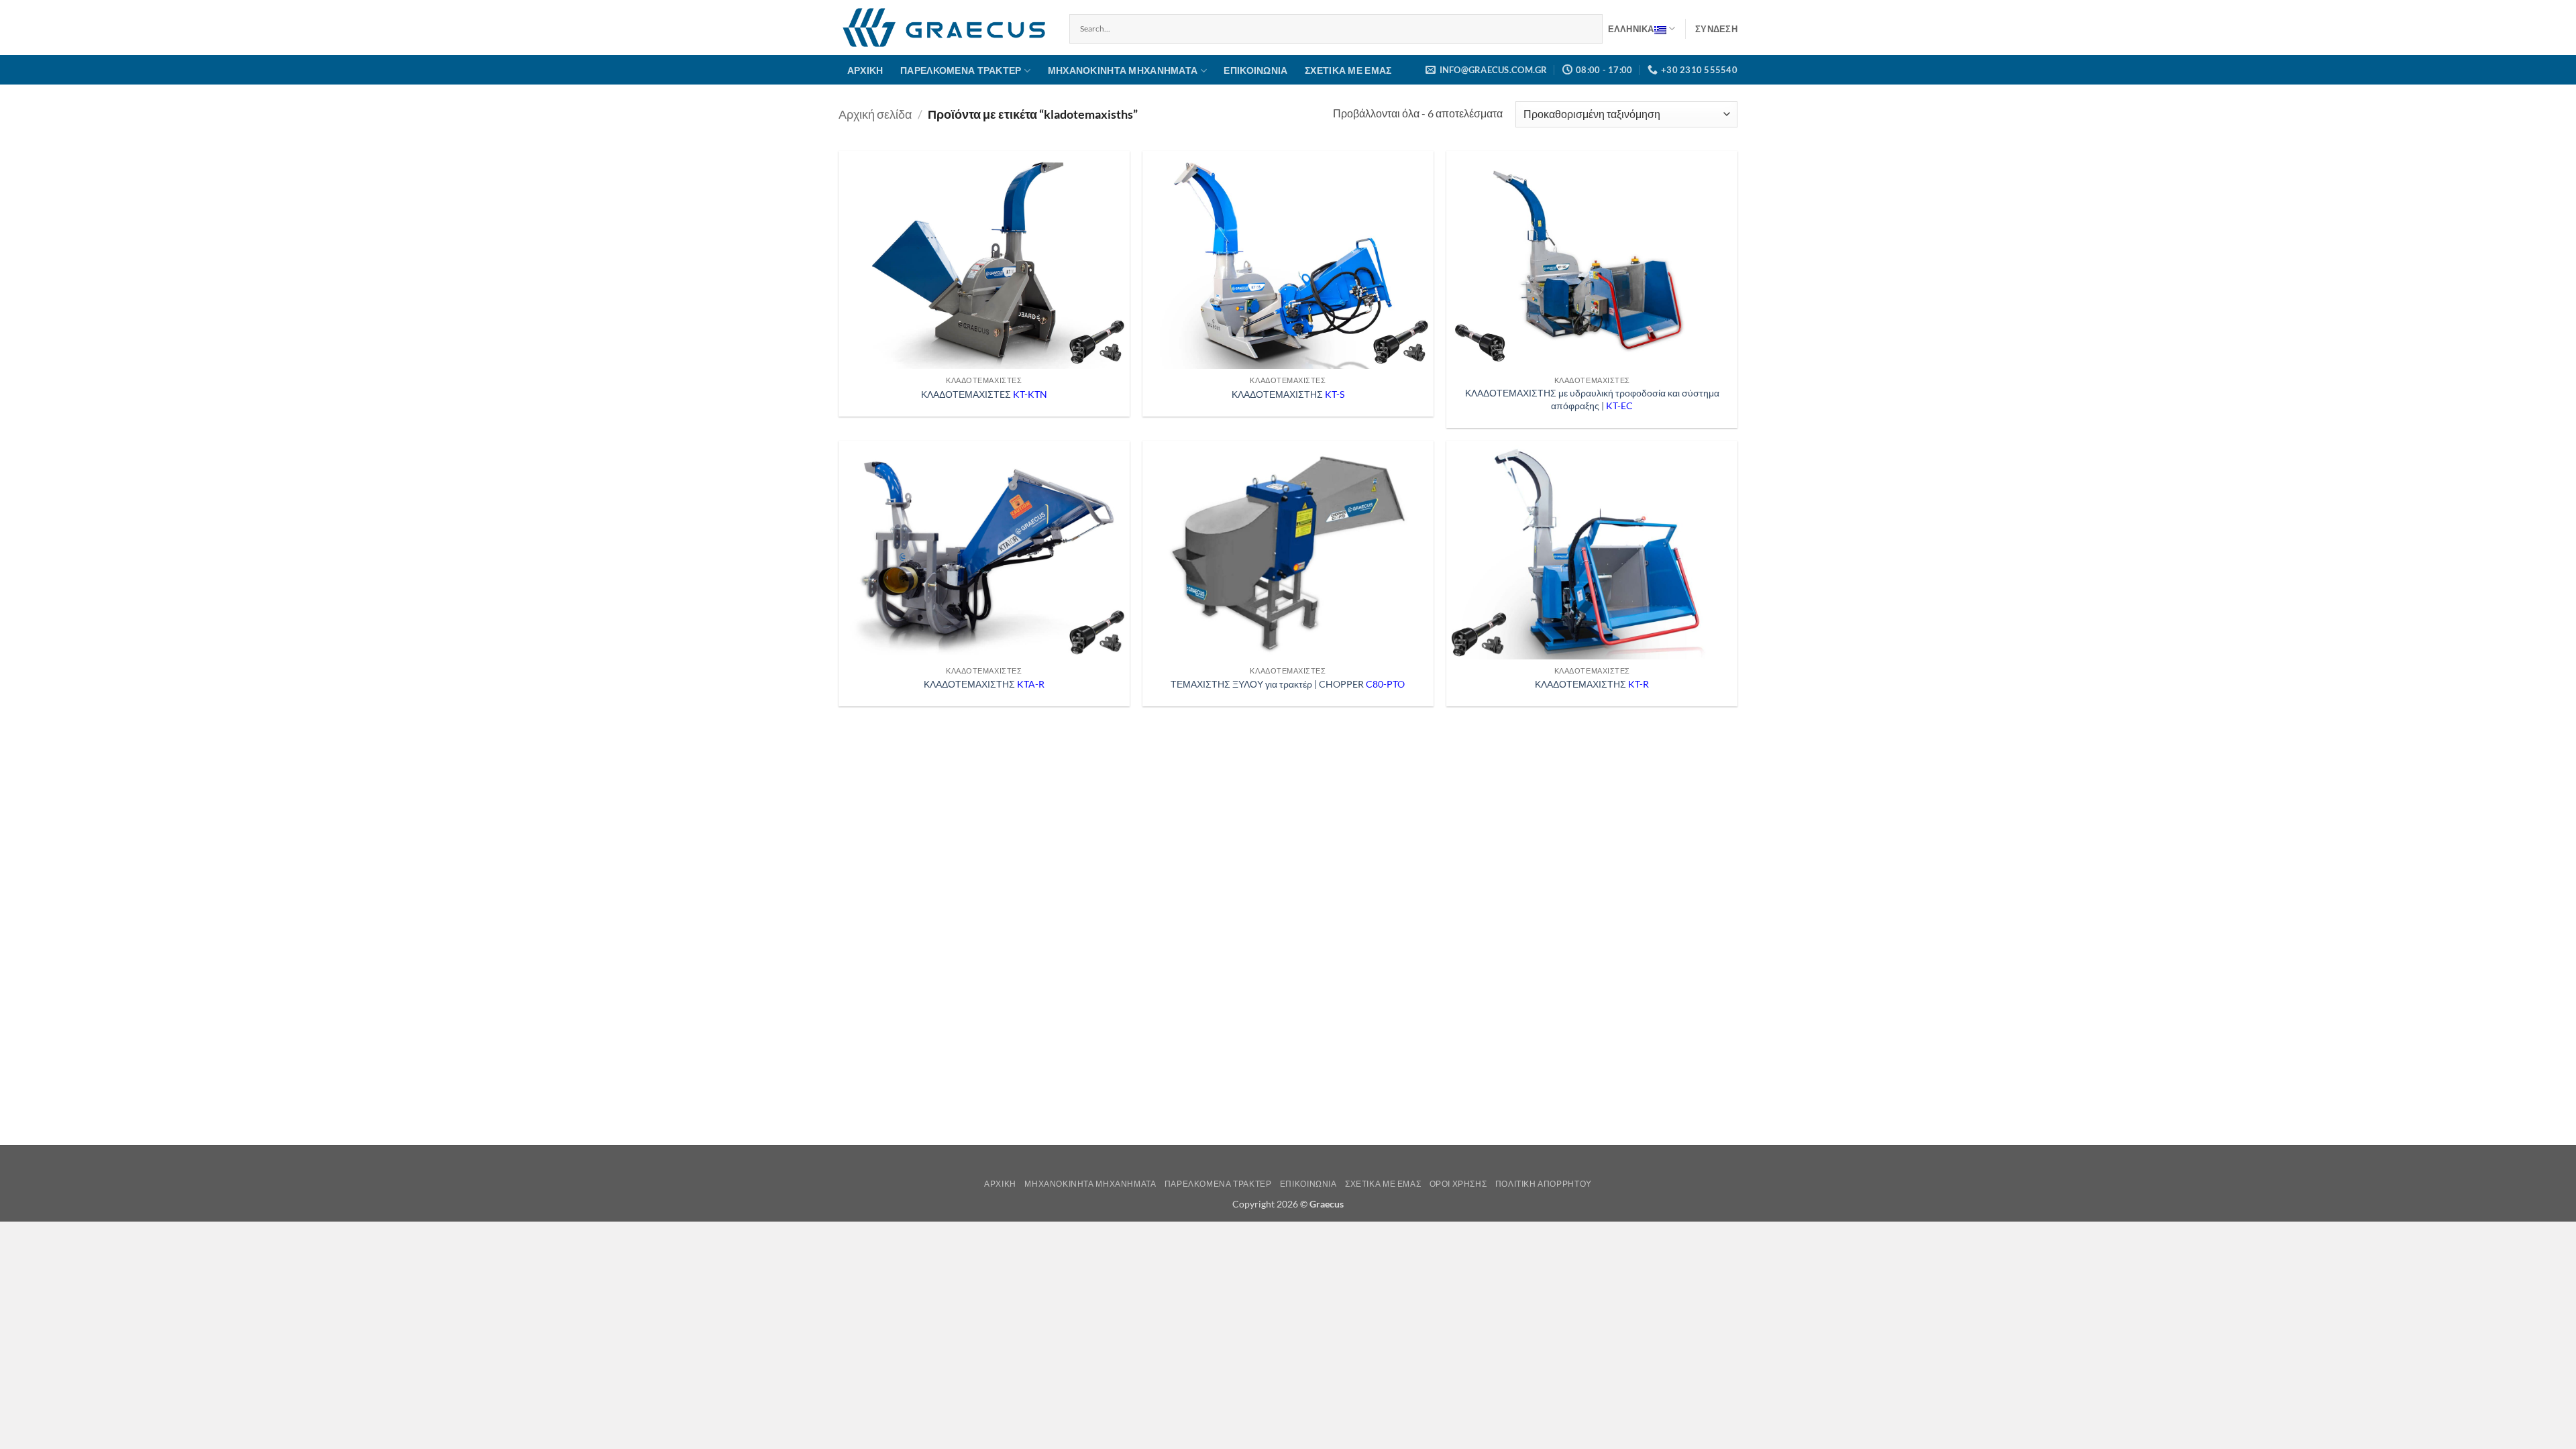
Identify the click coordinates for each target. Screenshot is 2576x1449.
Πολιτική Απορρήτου (1544, 1184)
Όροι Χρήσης (1458, 1184)
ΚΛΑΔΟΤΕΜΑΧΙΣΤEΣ (984, 394)
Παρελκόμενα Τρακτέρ (961, 70)
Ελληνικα (1631, 29)
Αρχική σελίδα (875, 114)
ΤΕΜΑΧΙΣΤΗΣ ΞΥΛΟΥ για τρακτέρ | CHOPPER (1288, 684)
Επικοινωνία (1255, 70)
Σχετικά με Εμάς (1348, 70)
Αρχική (865, 70)
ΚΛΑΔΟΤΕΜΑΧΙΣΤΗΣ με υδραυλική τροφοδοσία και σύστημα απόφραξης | (1592, 399)
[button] (1716, 29)
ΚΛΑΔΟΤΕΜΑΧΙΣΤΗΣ (1288, 394)
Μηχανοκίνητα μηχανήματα (1123, 70)
